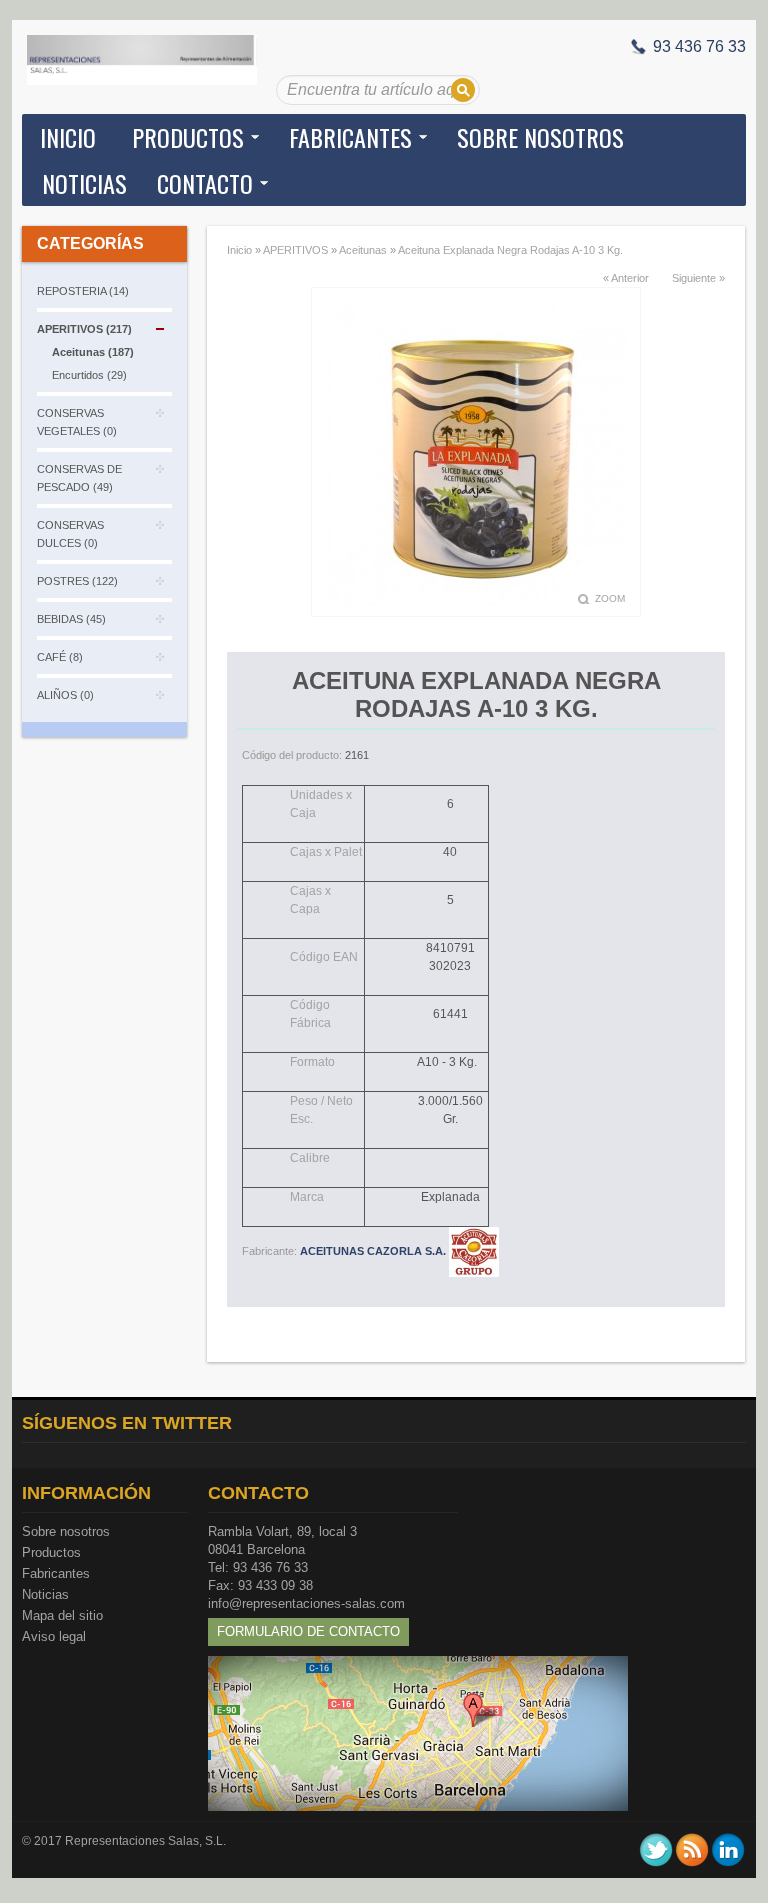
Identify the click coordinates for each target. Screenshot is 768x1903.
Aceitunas (363, 250)
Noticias (45, 1594)
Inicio (68, 137)
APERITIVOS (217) (84, 329)
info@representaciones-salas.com (306, 1603)
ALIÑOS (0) (65, 695)
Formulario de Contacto (308, 1631)
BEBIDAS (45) (71, 619)
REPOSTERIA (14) (83, 291)
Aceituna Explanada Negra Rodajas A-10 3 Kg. (510, 250)
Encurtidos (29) (89, 375)
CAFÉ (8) (60, 657)
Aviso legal (54, 1636)
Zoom (610, 598)
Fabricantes (56, 1573)
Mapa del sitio (62, 1615)
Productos (51, 1552)
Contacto (205, 183)
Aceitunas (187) (93, 352)
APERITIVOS (295, 250)
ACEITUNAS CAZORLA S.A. (374, 1251)
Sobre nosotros (66, 1531)
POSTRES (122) (77, 581)
